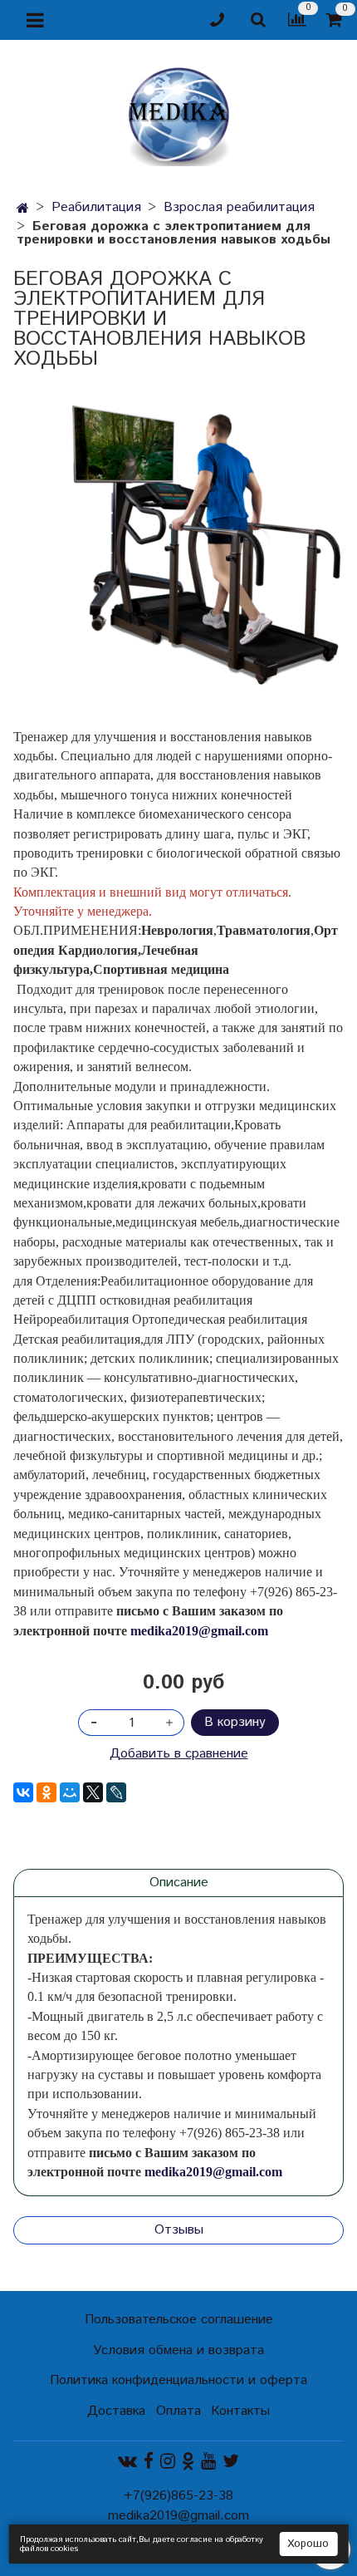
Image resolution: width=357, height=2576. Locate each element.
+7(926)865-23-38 (178, 2496)
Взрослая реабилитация (239, 207)
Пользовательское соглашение (179, 2320)
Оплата (178, 2411)
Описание (179, 1883)
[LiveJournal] (116, 1792)
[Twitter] (231, 2461)
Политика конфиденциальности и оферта (178, 2380)
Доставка (116, 2411)
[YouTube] (208, 2461)
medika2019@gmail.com (199, 1631)
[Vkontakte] (127, 2461)
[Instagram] (168, 2461)
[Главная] (23, 209)
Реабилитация (96, 207)
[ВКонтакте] (23, 1792)
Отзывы (179, 2230)
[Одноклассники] (46, 1792)
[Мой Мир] (70, 1792)
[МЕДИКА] (178, 113)
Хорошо (308, 2544)
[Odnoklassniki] (188, 2461)
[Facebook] (149, 2461)
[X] (93, 1792)
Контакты (240, 2411)
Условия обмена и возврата (178, 2350)
